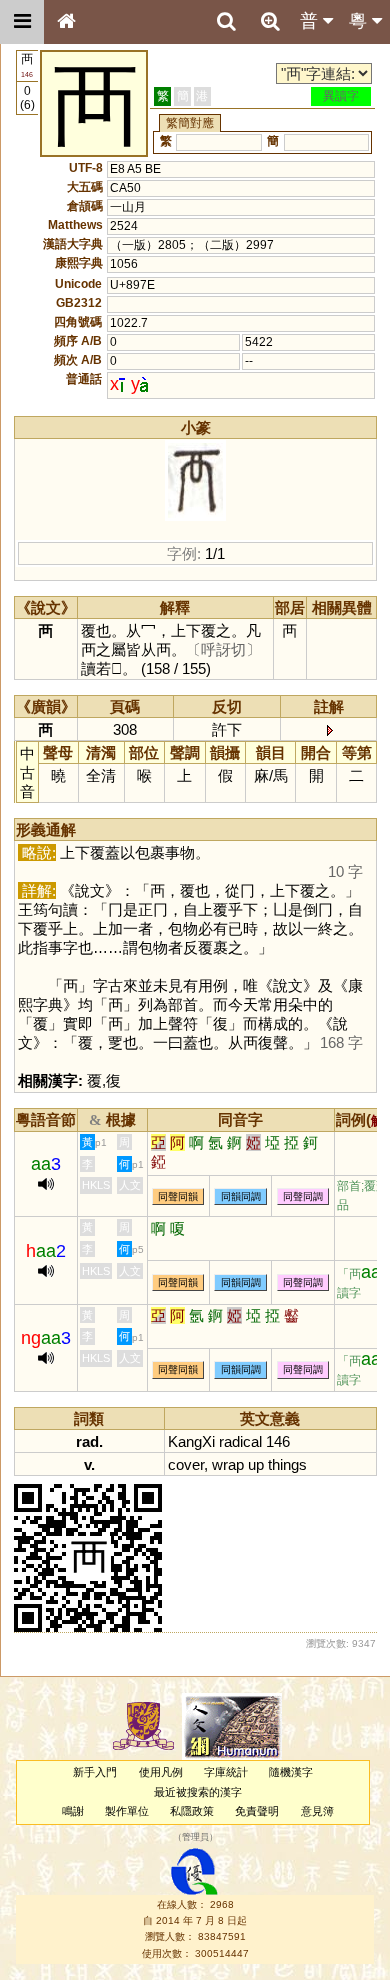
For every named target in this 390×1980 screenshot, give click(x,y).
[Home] (66, 22)
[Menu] (22, 22)
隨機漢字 (291, 1772)
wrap (228, 1464)
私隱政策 (192, 1811)
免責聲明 (257, 1811)
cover (186, 1464)
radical (240, 1441)
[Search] (226, 22)
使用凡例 (161, 1772)
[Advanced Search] (270, 21)
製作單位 (127, 1811)
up (256, 1464)
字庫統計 (226, 1772)
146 (278, 1441)
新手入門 (95, 1772)
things (287, 1464)
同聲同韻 (178, 1196)
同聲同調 (303, 1196)
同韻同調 (241, 1196)
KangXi (191, 1441)
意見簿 (317, 1811)
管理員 (195, 1838)
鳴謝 (73, 1811)
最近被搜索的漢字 (198, 1792)
